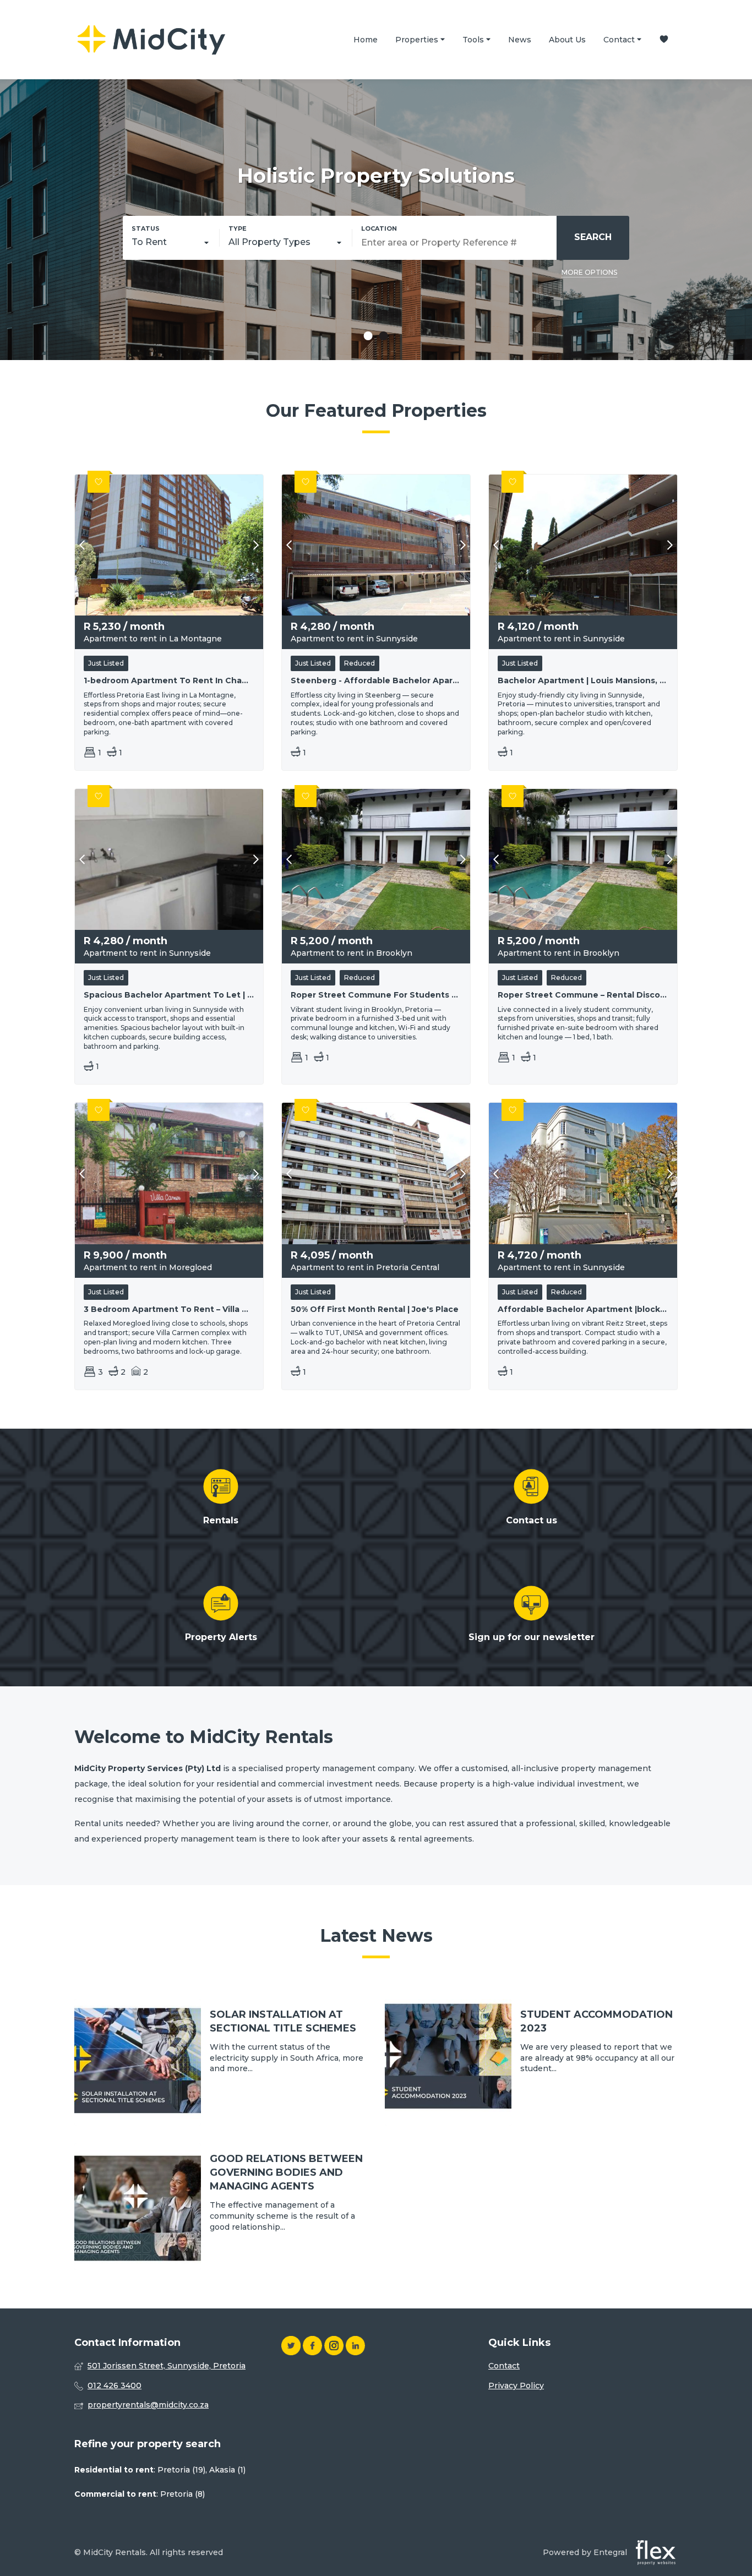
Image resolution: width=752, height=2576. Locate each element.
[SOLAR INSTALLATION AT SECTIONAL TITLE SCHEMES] (221, 2062)
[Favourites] (664, 40)
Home (366, 40)
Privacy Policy (516, 2386)
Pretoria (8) (182, 2494)
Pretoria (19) (181, 2470)
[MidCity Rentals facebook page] (312, 2346)
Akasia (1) (227, 2470)
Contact (620, 40)
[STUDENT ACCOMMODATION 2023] (531, 2062)
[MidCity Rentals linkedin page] (355, 2346)
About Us (567, 40)
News (520, 40)
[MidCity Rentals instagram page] (334, 2346)
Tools (474, 40)
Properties (418, 40)
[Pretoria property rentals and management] (151, 40)
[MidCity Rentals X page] (291, 2346)
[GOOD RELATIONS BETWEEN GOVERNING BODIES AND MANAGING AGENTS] (221, 2207)
